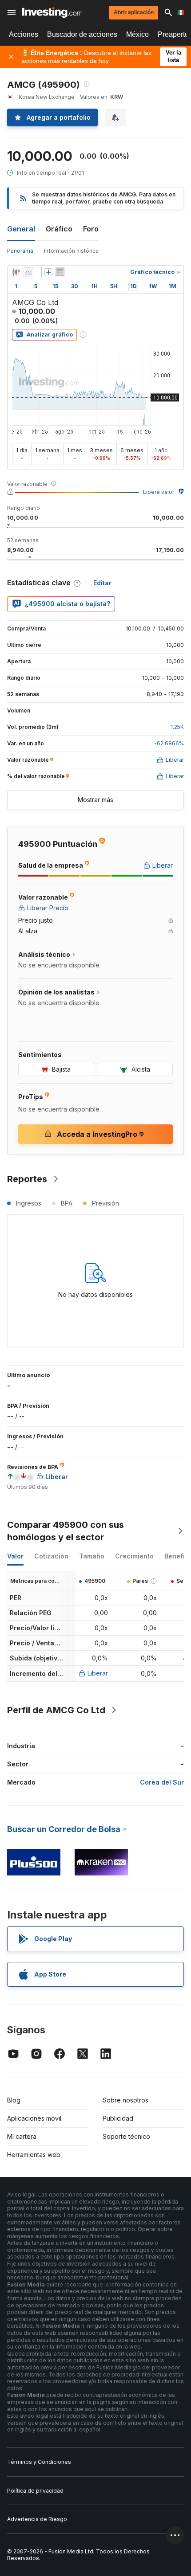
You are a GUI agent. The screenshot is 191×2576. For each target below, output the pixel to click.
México (137, 34)
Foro (91, 229)
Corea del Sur (162, 1782)
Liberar (98, 1673)
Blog (14, 2100)
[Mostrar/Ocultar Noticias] (60, 272)
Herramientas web (34, 2155)
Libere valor (159, 492)
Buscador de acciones (82, 34)
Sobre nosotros (125, 2100)
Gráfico (59, 229)
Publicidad (118, 2118)
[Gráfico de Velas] (16, 272)
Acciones (24, 34)
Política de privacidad (35, 2491)
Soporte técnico (126, 2136)
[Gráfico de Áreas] (28, 272)
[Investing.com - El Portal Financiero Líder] (52, 12)
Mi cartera (22, 2136)
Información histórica (71, 251)
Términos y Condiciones (39, 2462)
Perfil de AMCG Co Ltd (56, 1710)
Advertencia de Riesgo (37, 2519)
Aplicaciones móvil (34, 2118)
